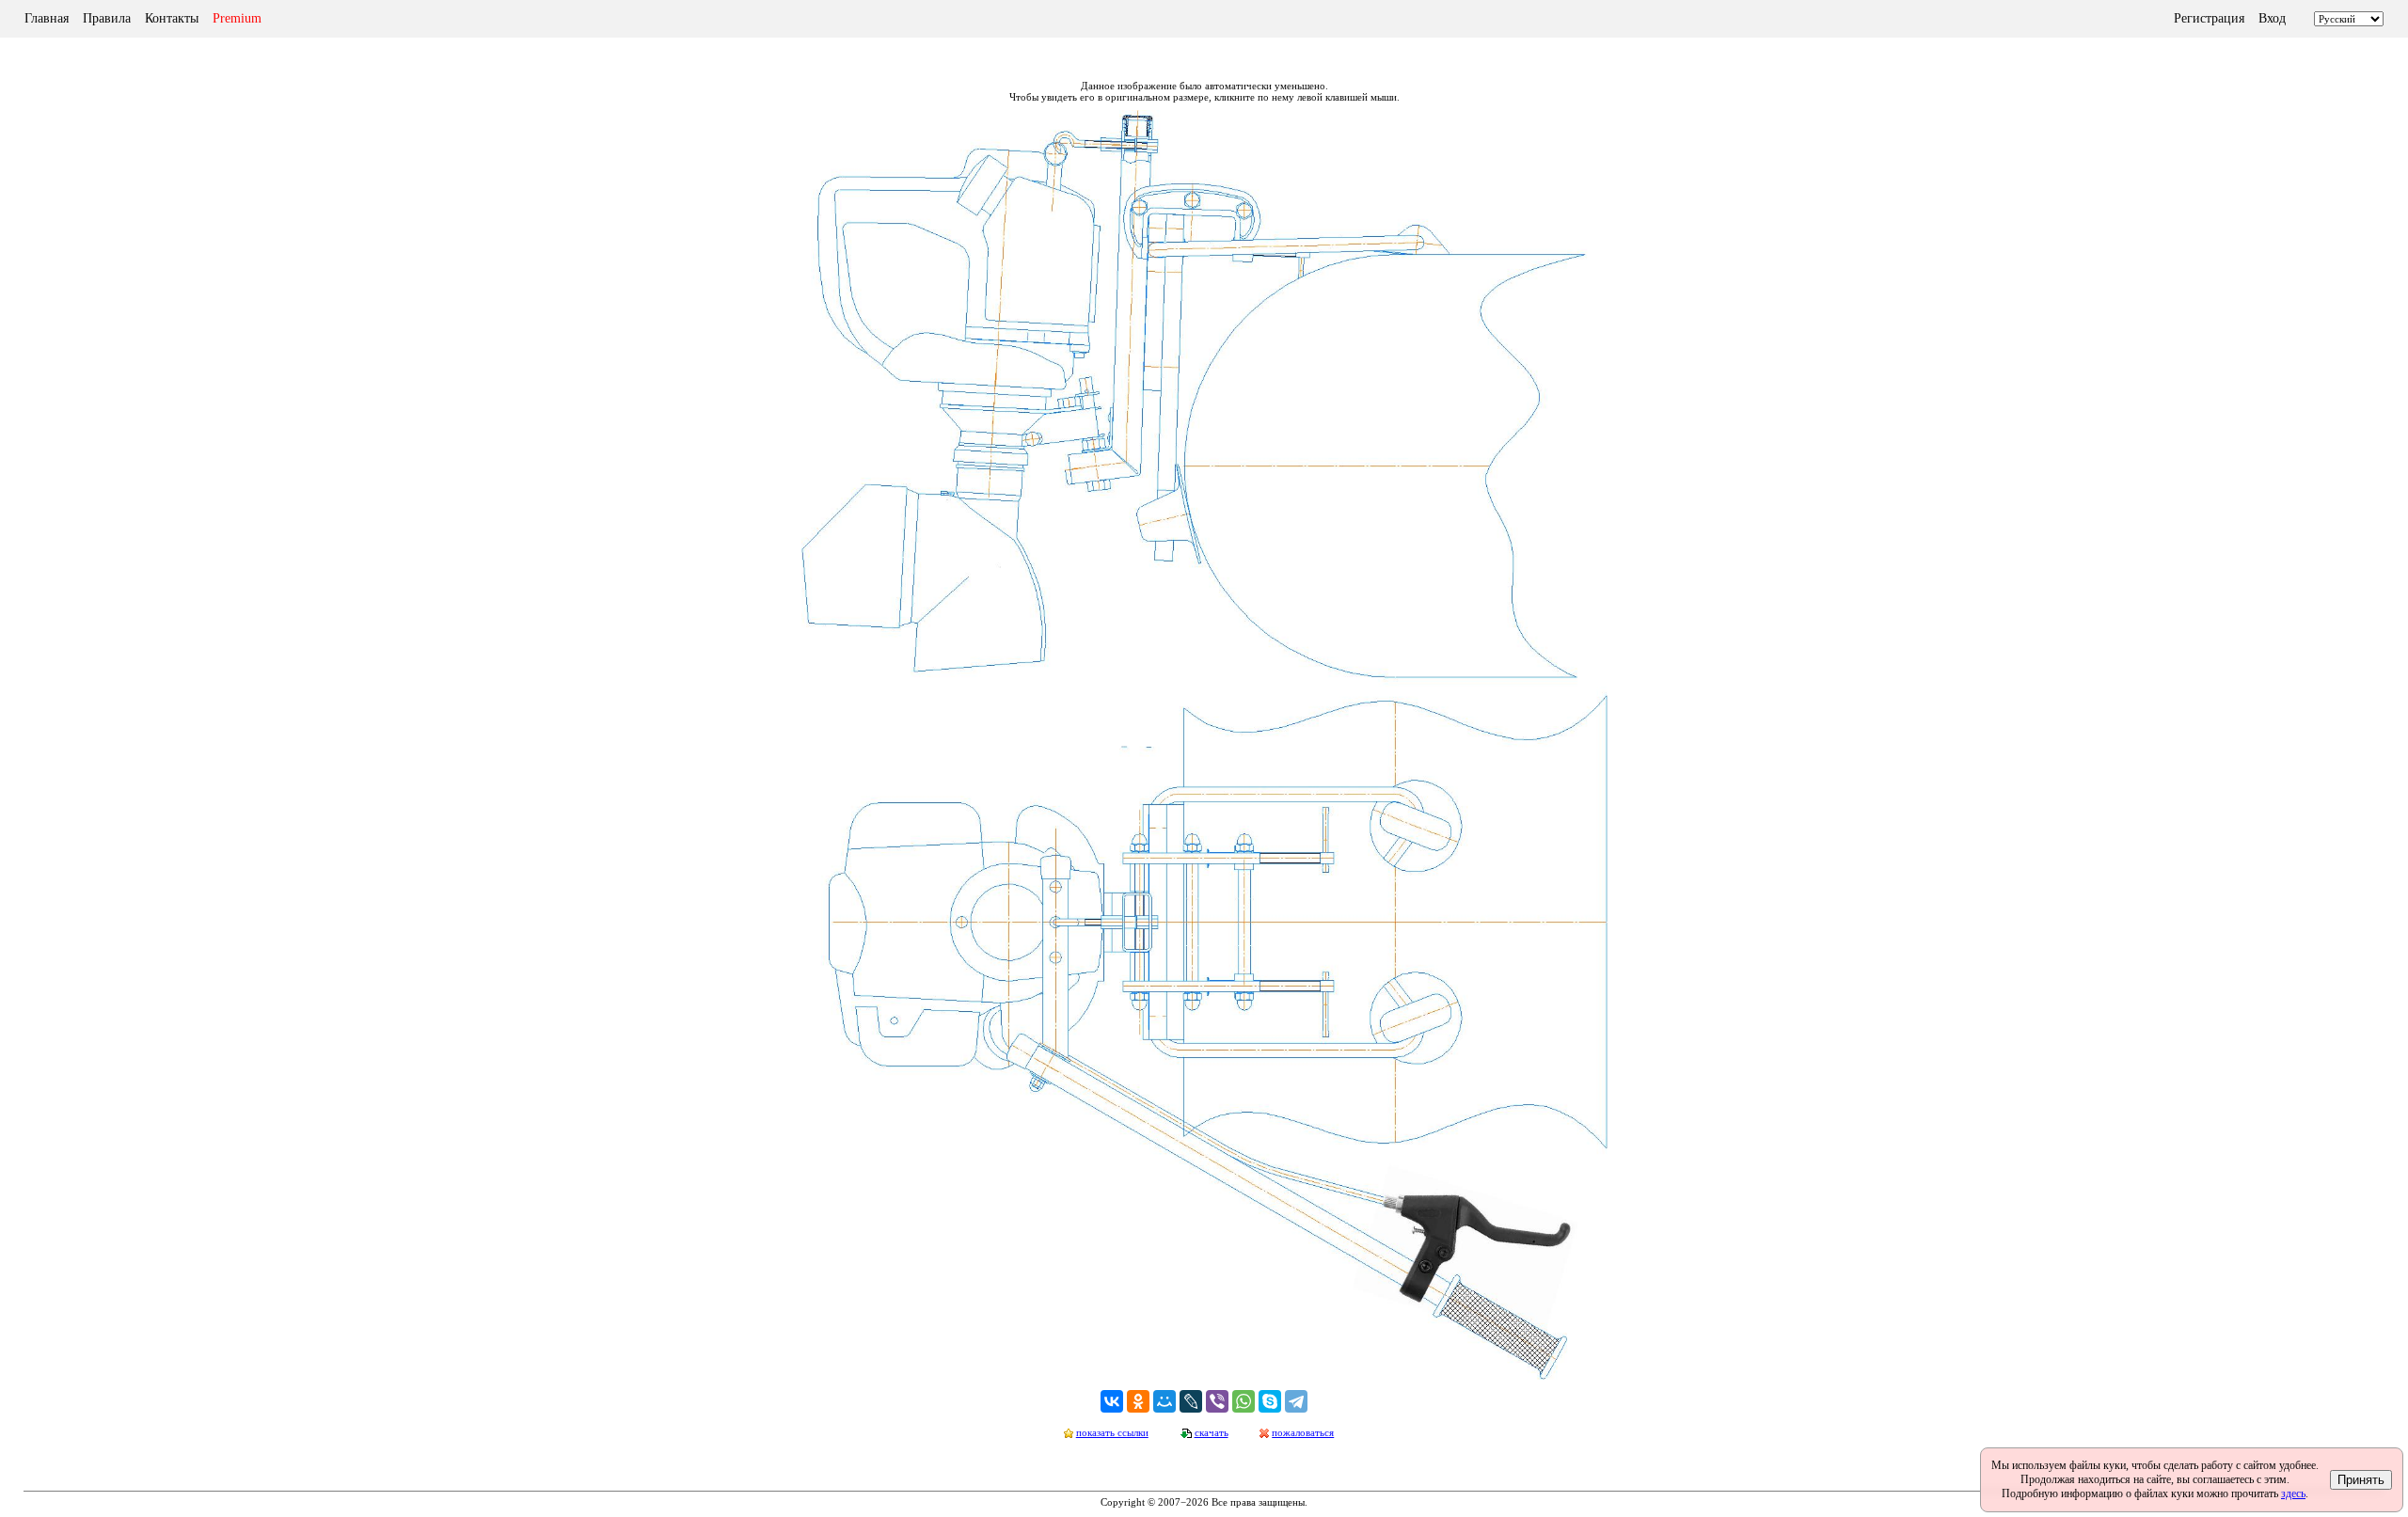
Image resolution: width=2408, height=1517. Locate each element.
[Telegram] (1296, 1401)
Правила (107, 18)
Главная (47, 18)
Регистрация (2209, 18)
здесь (2293, 1493)
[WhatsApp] (1244, 1401)
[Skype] (1270, 1401)
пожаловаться (1303, 1432)
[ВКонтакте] (1112, 1401)
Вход (2272, 18)
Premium (237, 18)
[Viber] (1217, 1401)
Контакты (172, 18)
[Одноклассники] (1138, 1401)
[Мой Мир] (1164, 1401)
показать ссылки (1112, 1432)
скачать (1212, 1432)
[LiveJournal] (1191, 1401)
